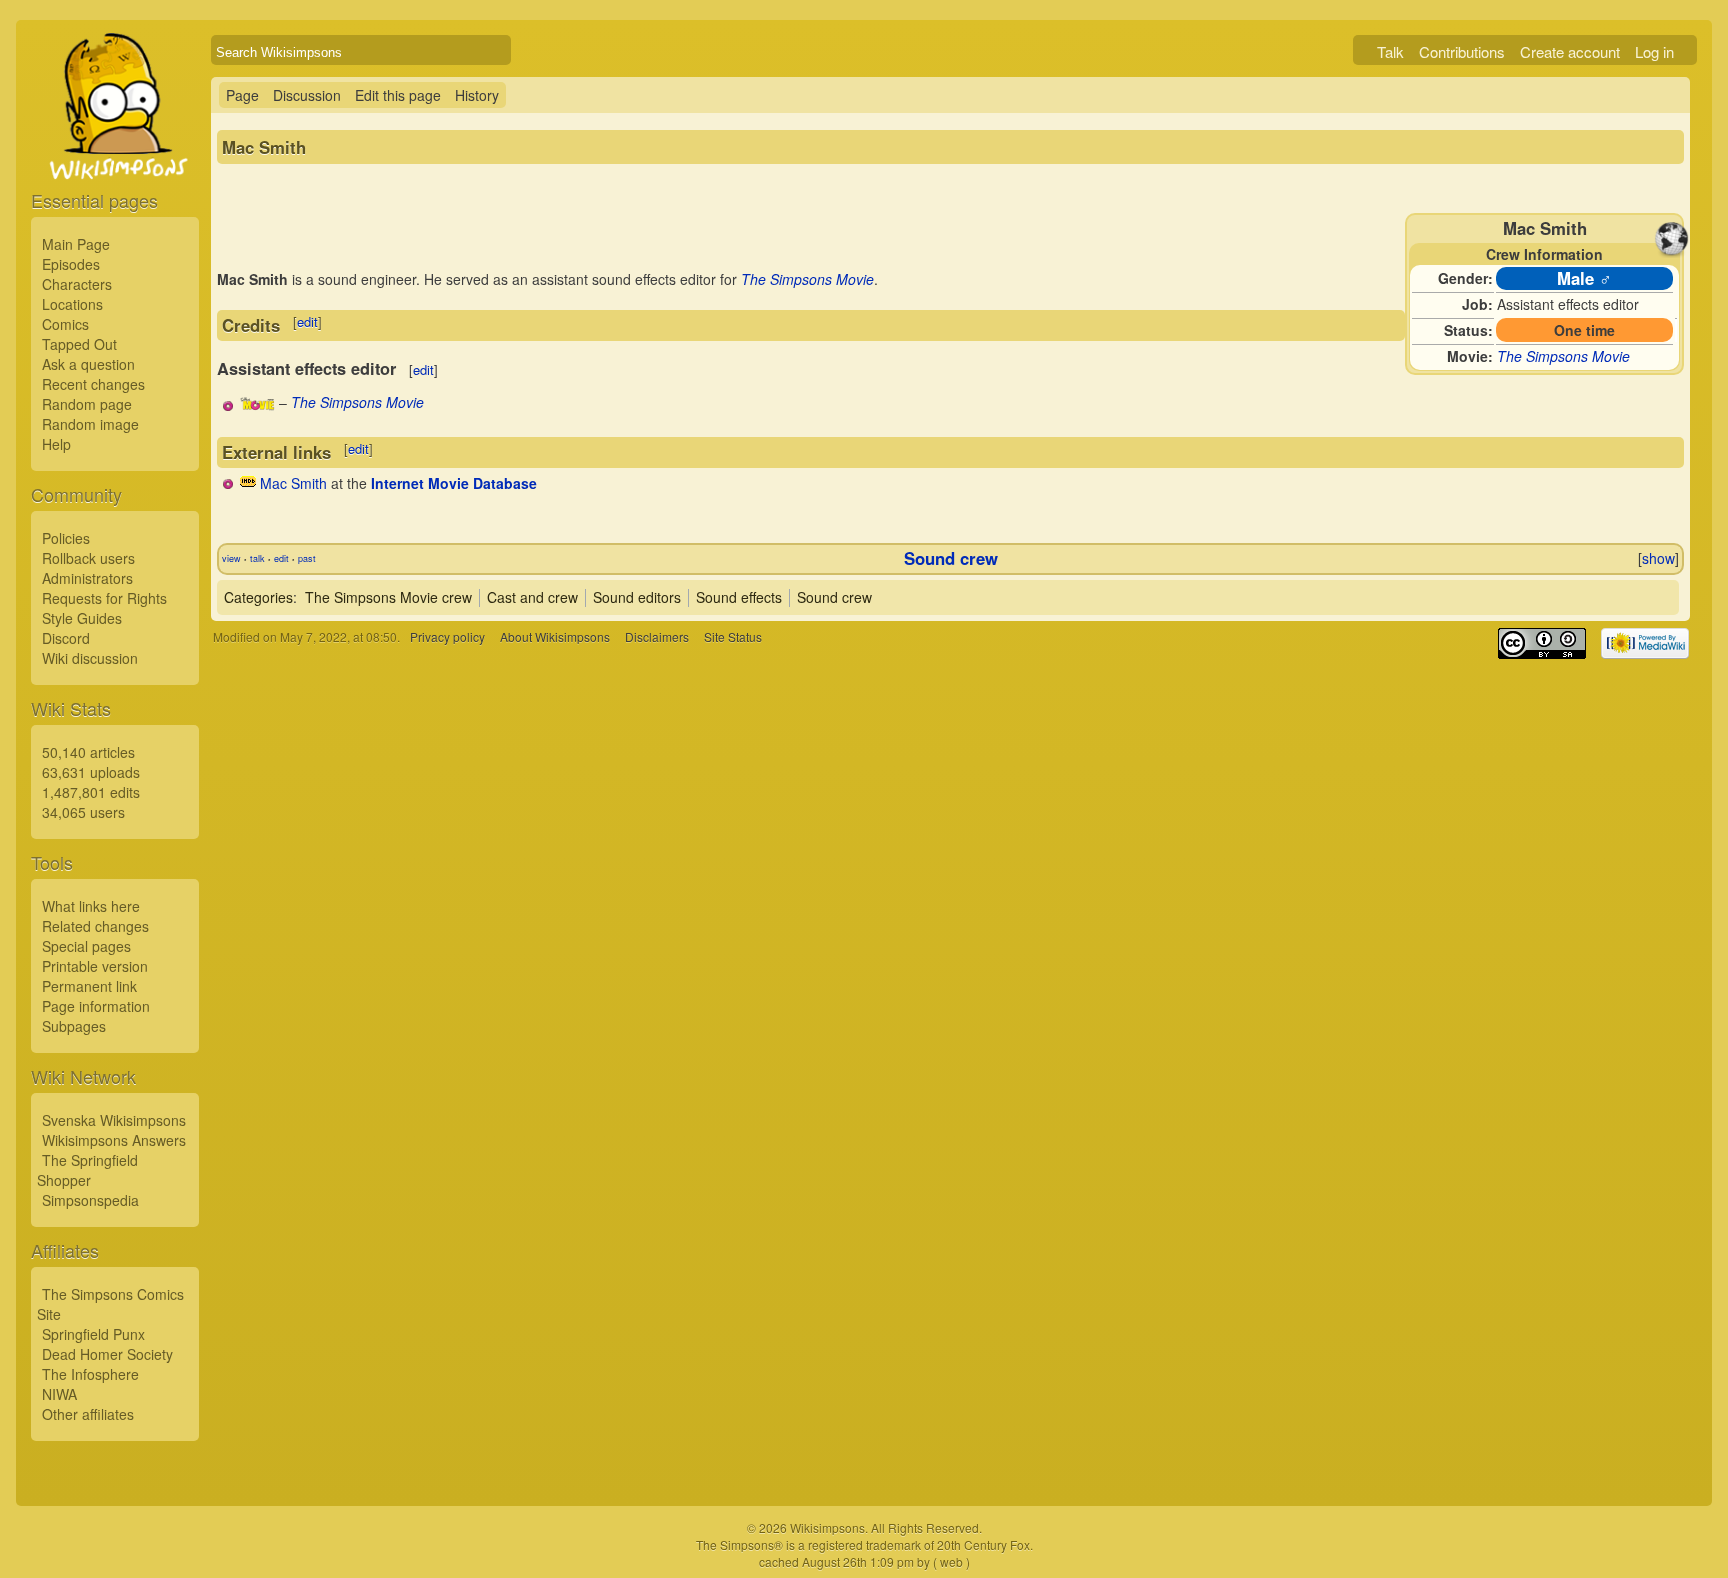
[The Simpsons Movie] (257, 405)
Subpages (74, 1026)
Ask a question (88, 364)
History (477, 95)
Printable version (95, 966)
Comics (65, 324)
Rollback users (88, 558)
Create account (1570, 51)
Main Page (76, 244)
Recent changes (93, 384)
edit (307, 321)
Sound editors (637, 597)
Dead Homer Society (107, 1354)
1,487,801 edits (91, 792)
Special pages (86, 946)
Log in (1654, 51)
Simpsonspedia (90, 1200)
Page (242, 95)
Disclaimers (657, 636)
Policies (66, 538)
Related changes (95, 926)
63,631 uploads (91, 772)
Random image (90, 424)
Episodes (71, 264)
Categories (258, 597)
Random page (87, 404)
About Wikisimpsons (555, 636)
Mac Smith (293, 483)
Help (56, 444)
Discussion (307, 95)
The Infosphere (90, 1374)
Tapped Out (79, 344)
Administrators (87, 578)
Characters (77, 284)
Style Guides (82, 618)
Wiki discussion (90, 658)
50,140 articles (88, 752)
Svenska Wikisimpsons (114, 1120)
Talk (1390, 51)
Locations (72, 304)
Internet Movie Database (454, 483)
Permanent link (89, 986)
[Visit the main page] (115, 152)
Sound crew (951, 558)
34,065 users (83, 812)
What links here (91, 906)
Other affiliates (88, 1414)
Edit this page (398, 95)
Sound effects (739, 597)
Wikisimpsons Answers (114, 1140)
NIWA (59, 1394)
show (1658, 558)
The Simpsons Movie (1563, 356)
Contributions (1462, 51)
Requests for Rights (104, 598)
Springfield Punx (93, 1334)
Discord (66, 638)
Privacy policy (447, 636)
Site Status (733, 636)
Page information (96, 1006)
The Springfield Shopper (87, 1170)
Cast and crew (532, 597)
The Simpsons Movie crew (388, 597)
